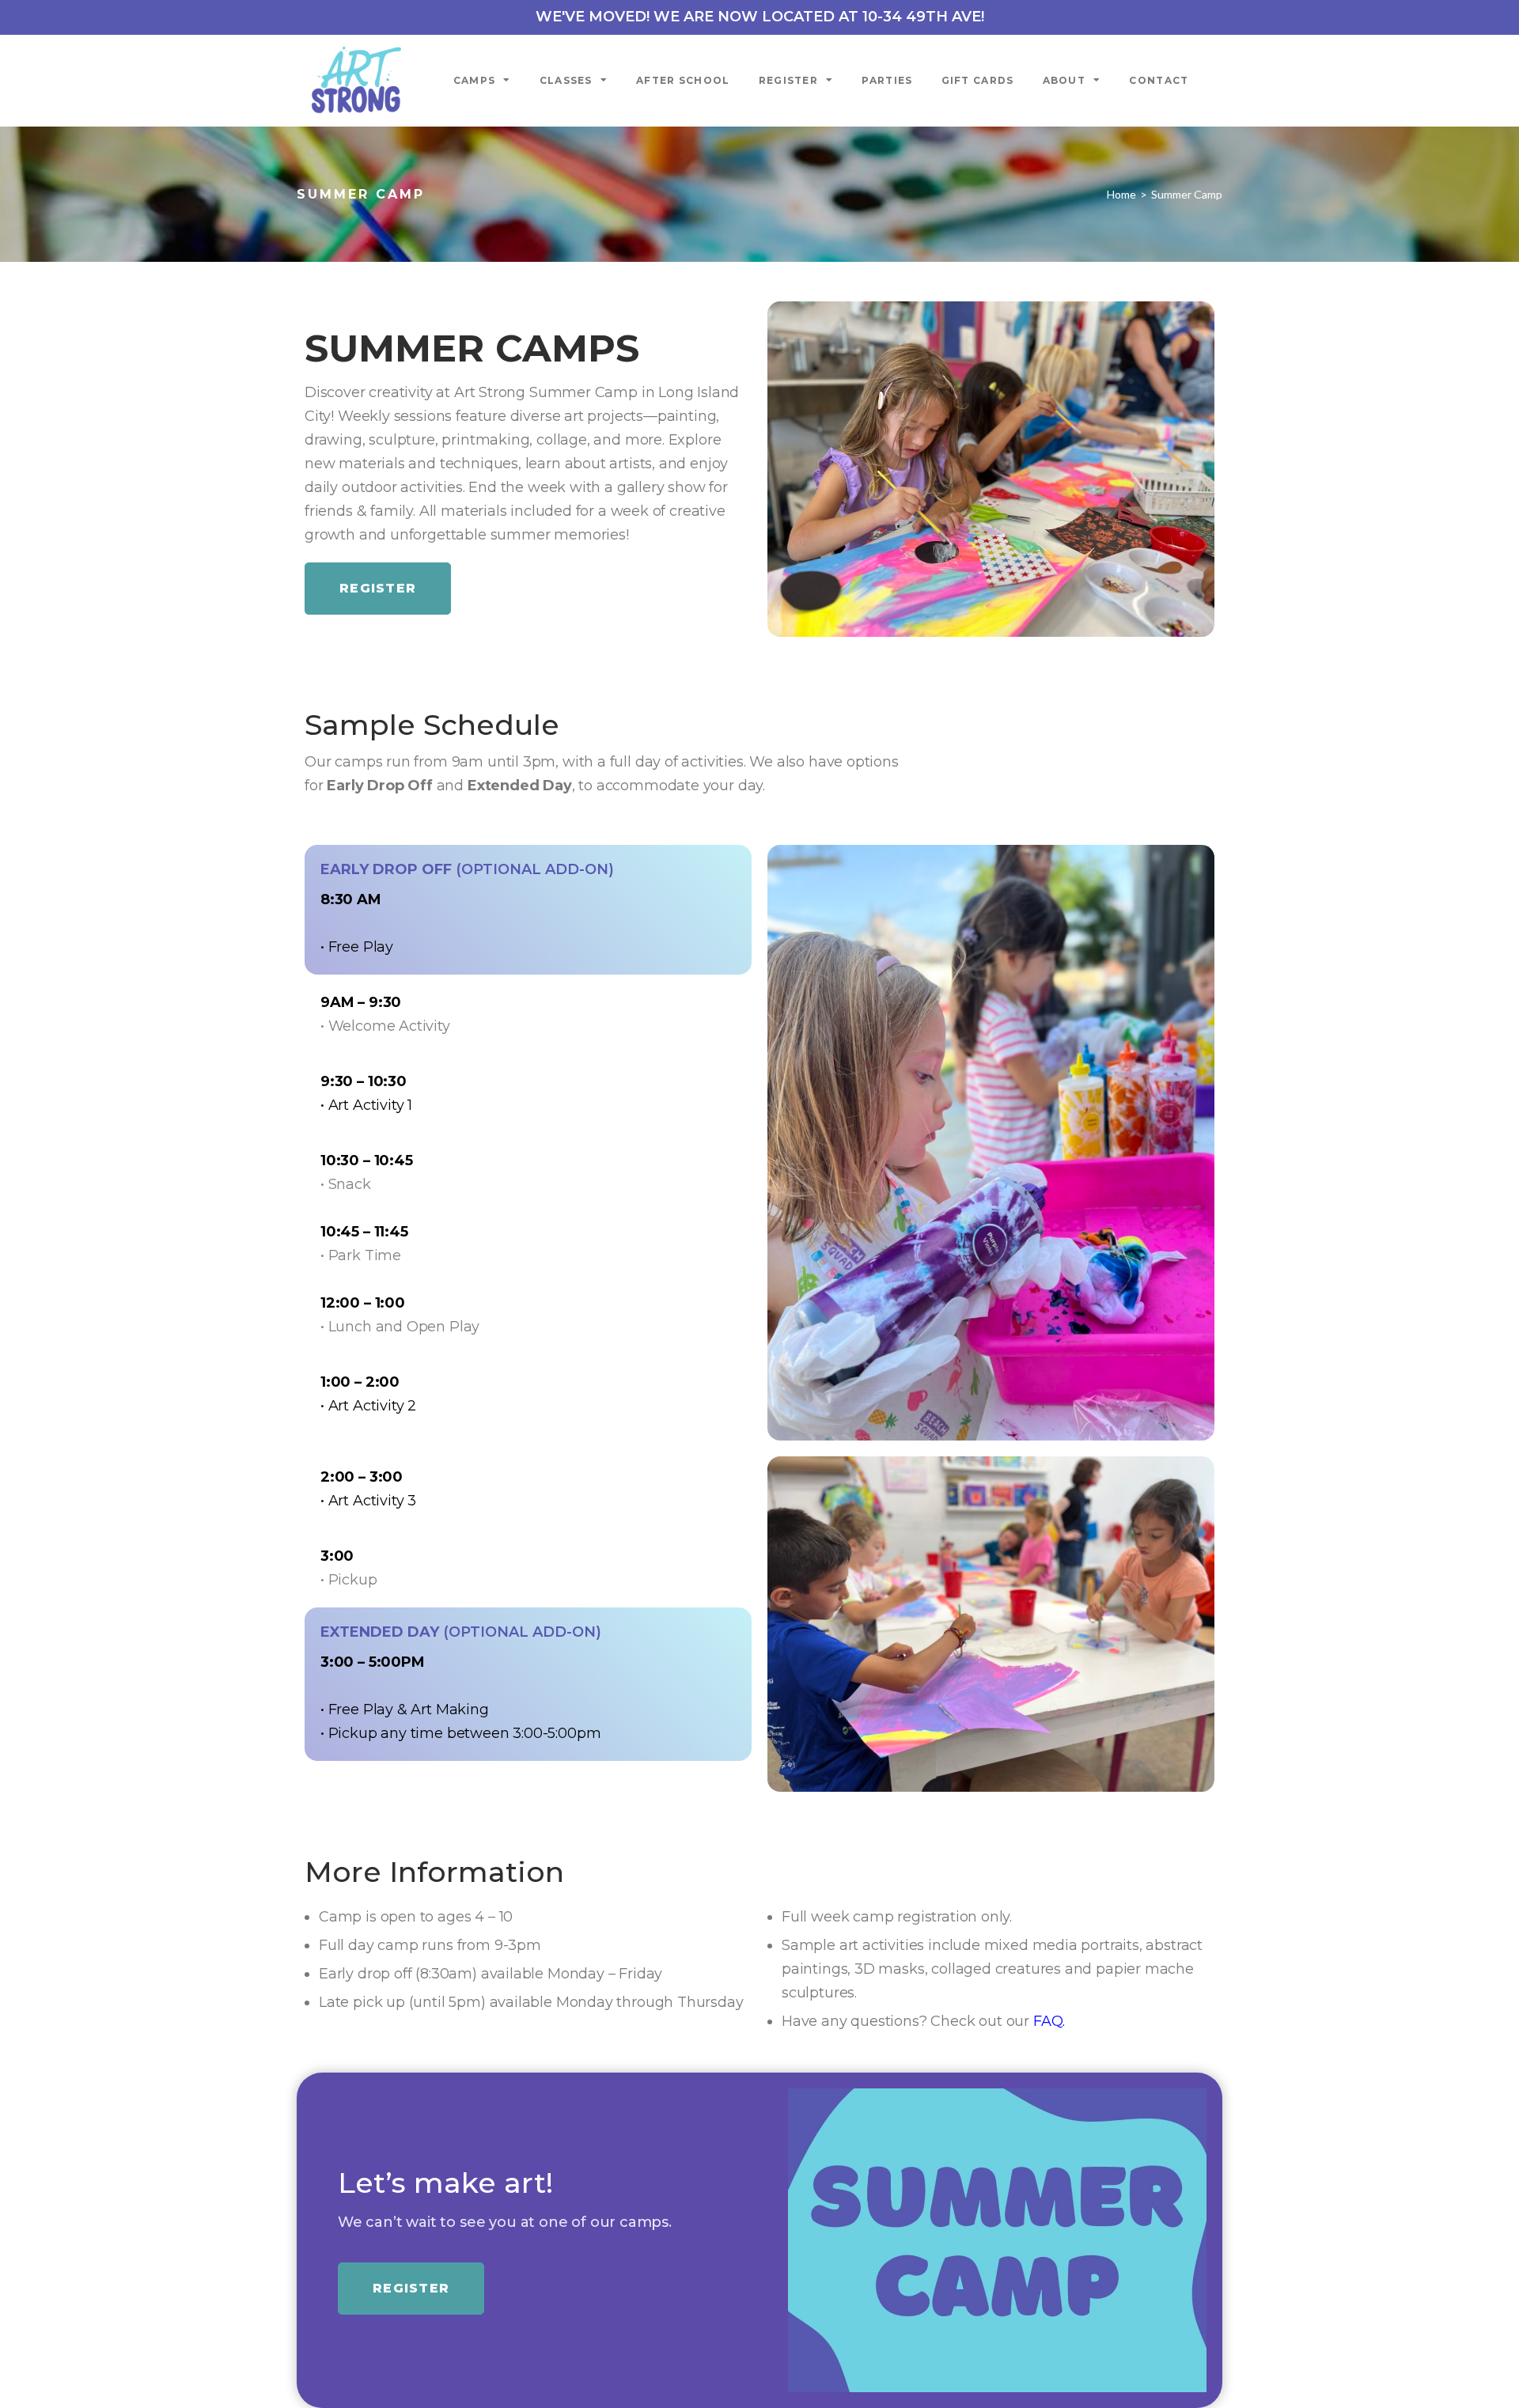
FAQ (1048, 2021)
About (1064, 80)
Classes (566, 80)
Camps (475, 80)
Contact (1159, 80)
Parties (887, 80)
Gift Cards (978, 80)
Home (1121, 194)
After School (683, 80)
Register (788, 80)
